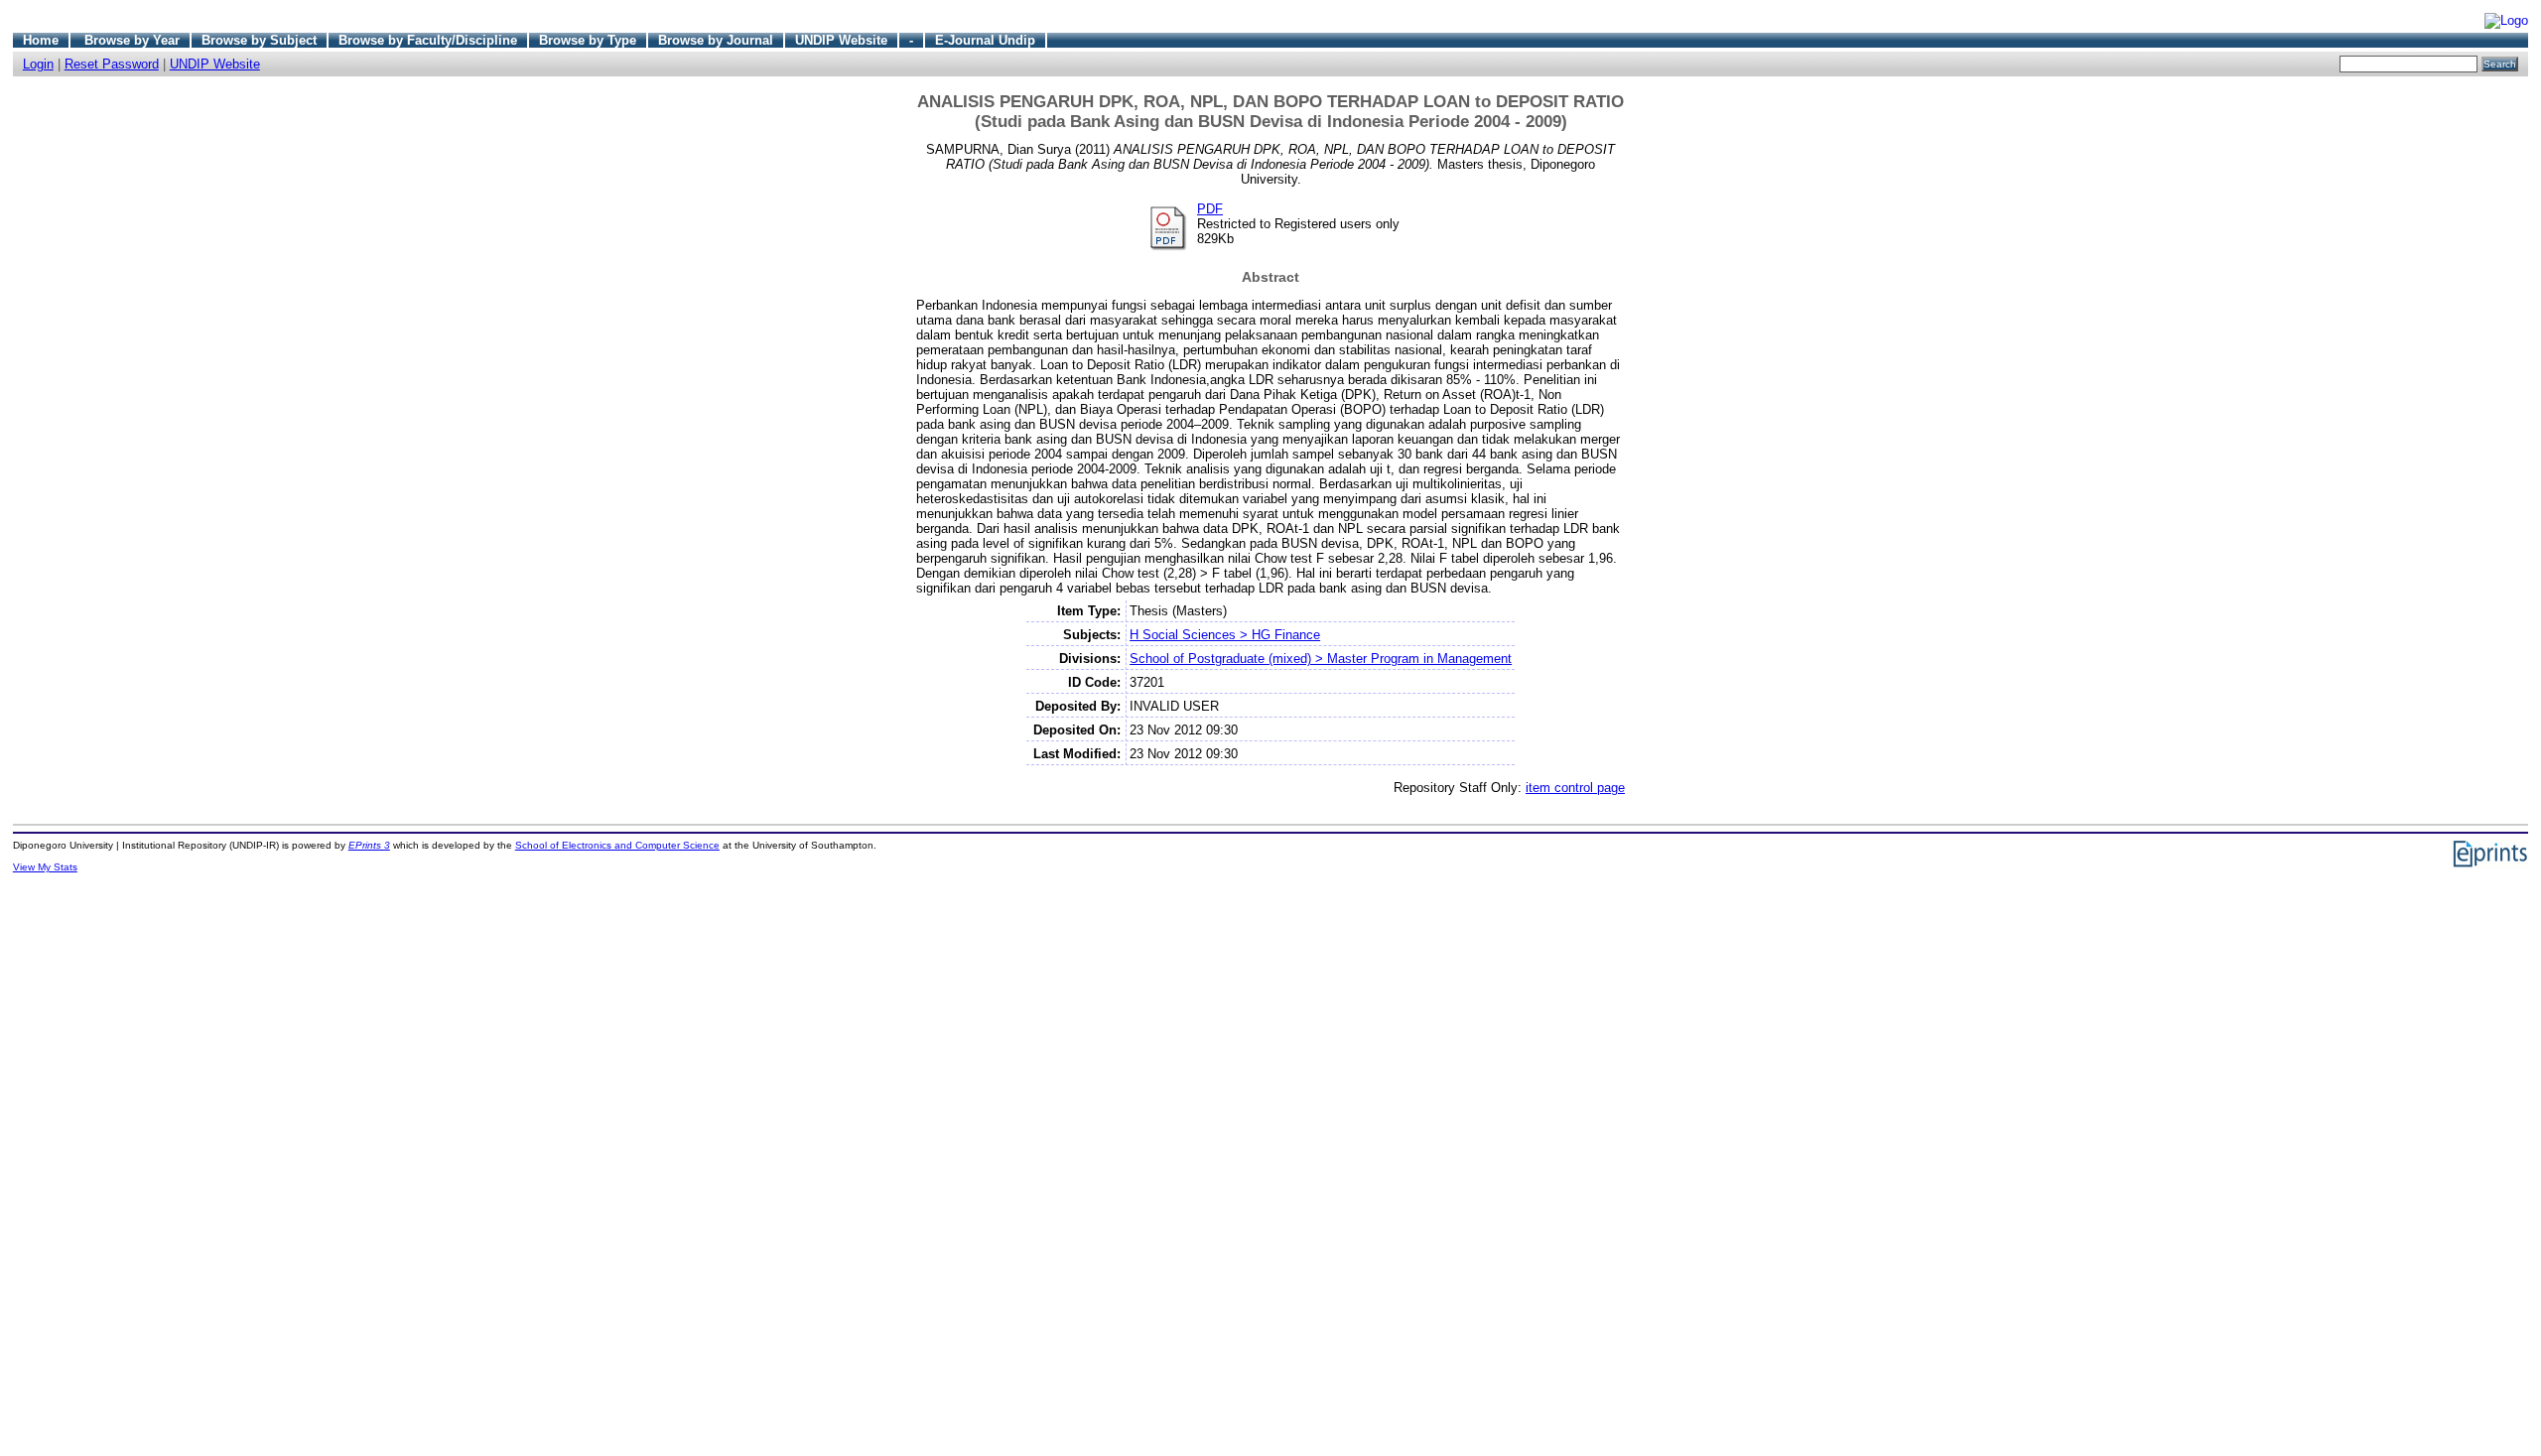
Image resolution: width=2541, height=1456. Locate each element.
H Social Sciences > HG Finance (1225, 635)
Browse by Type (588, 40)
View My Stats (45, 867)
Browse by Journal (716, 40)
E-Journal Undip (985, 40)
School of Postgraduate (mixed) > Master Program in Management (1321, 659)
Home (41, 40)
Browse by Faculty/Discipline (428, 40)
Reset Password (112, 64)
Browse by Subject (259, 40)
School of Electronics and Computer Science (617, 845)
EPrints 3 (369, 845)
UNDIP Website (841, 40)
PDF (1210, 209)
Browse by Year (132, 40)
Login (38, 64)
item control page (1575, 788)
